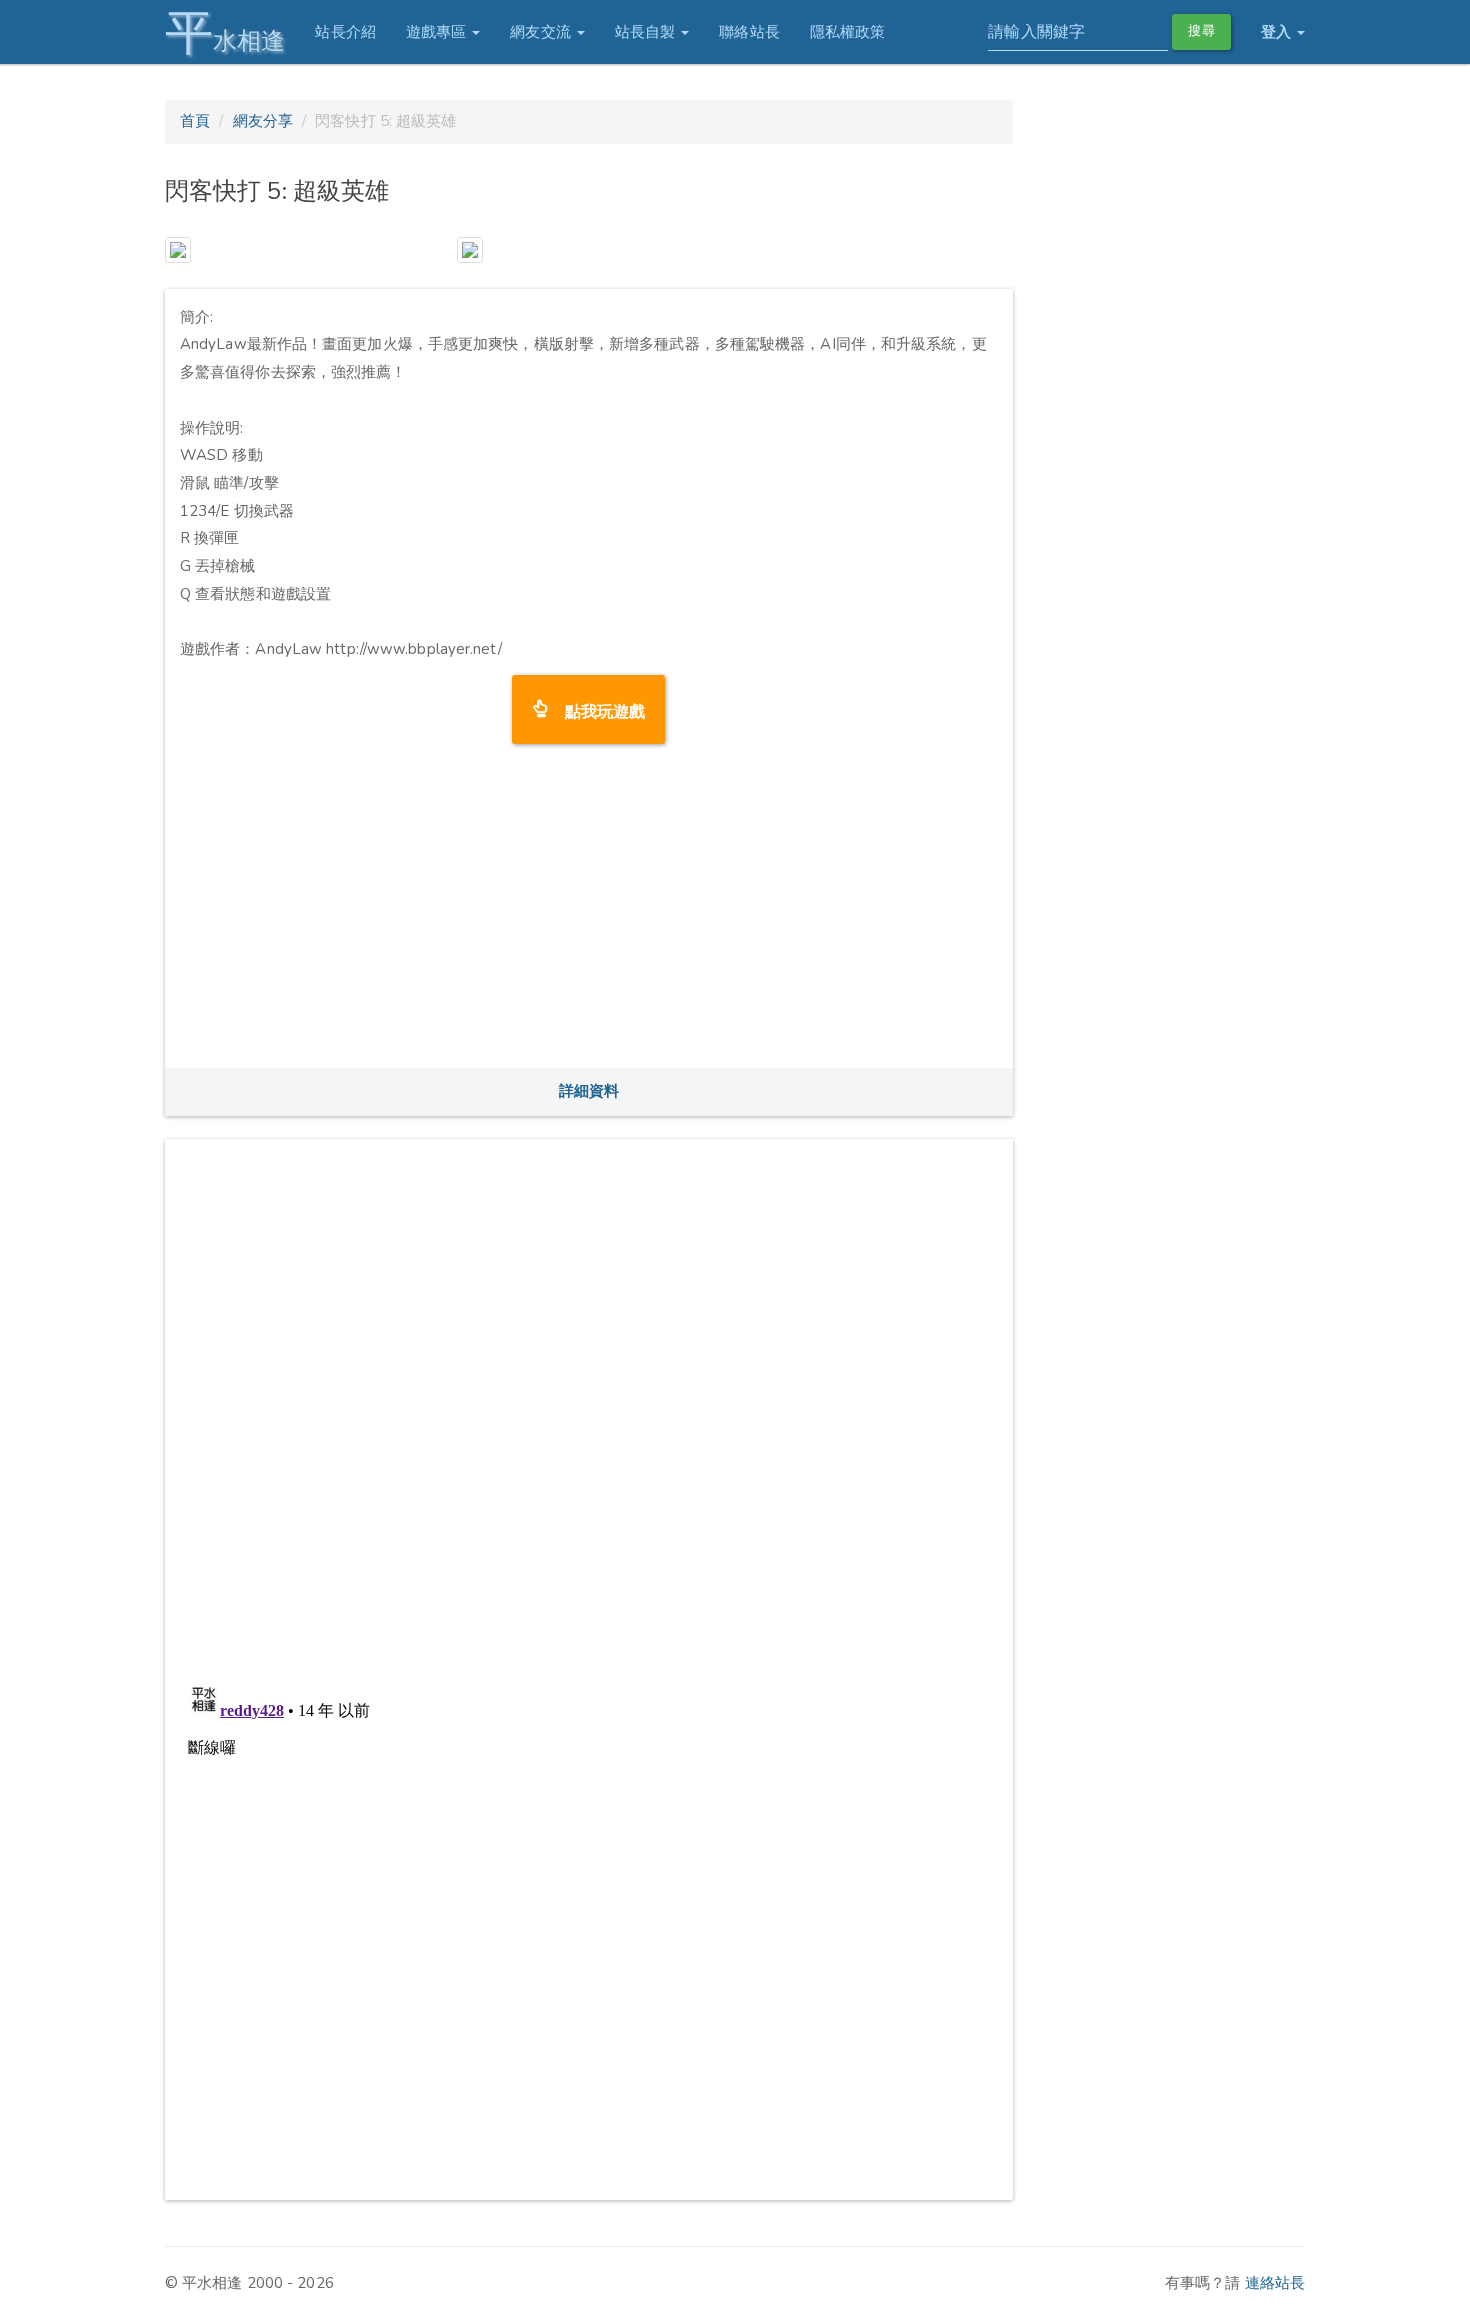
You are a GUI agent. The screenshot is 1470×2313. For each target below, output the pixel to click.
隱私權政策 (848, 32)
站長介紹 (345, 32)
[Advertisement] (589, 913)
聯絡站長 (749, 32)
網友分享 (263, 121)
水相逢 (225, 32)
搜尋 (1201, 31)
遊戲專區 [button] (438, 32)
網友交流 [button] (542, 32)
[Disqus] (589, 1404)
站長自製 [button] (647, 32)
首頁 (195, 121)
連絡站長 (1275, 2283)
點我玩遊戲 (597, 709)
